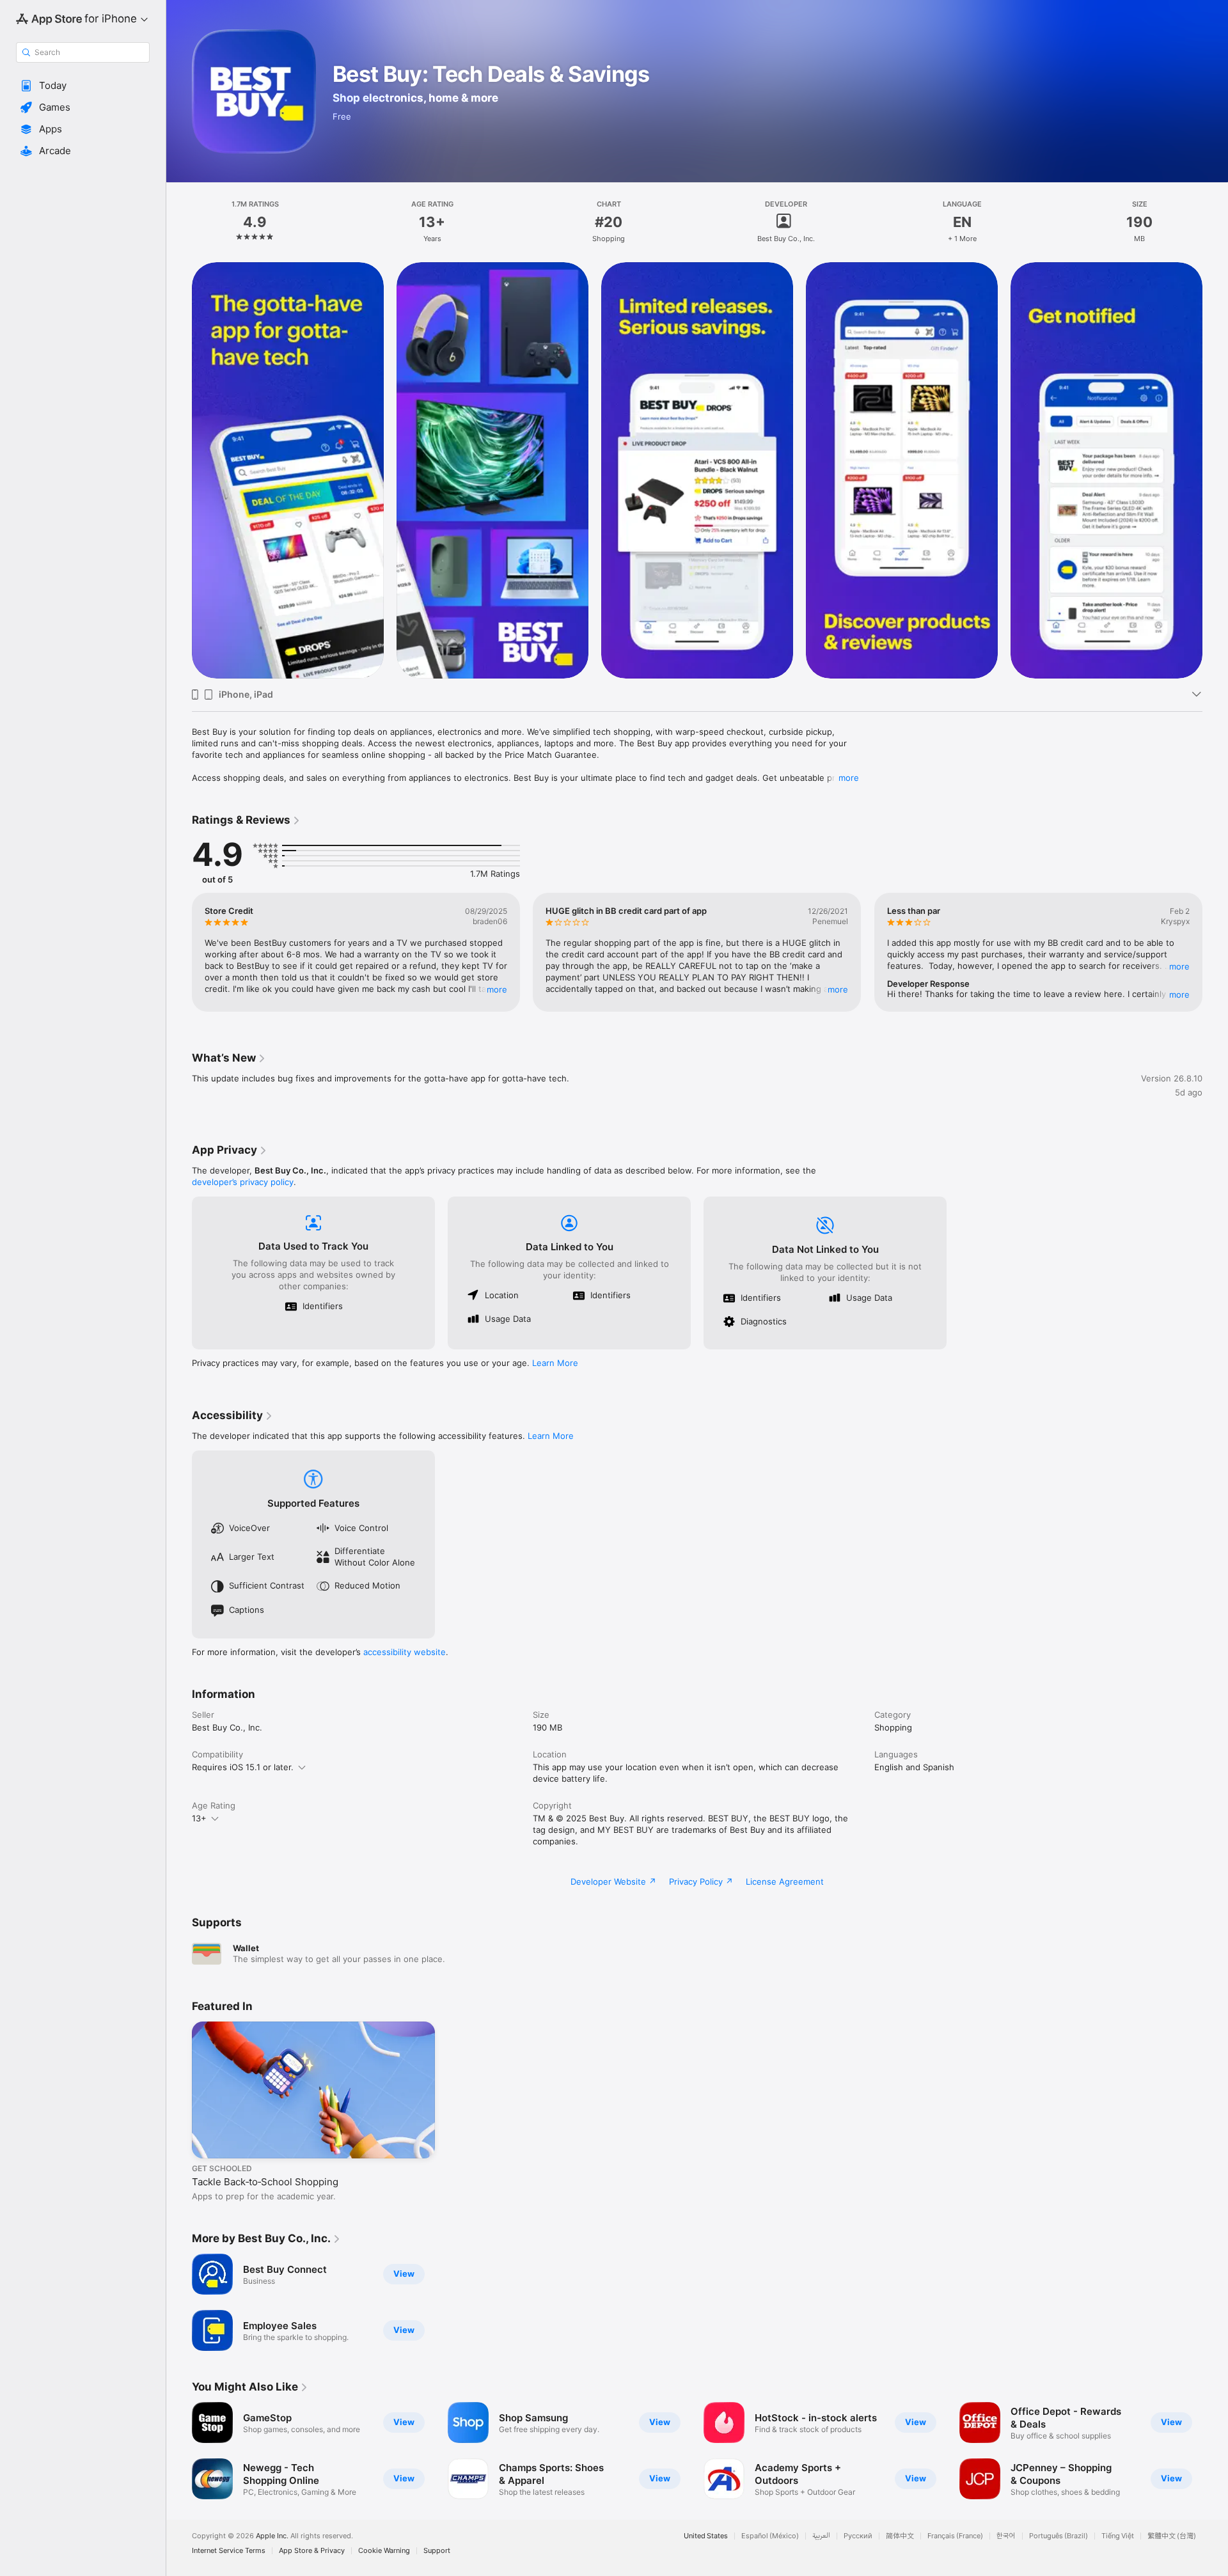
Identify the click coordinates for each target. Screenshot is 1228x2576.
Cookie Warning (384, 2551)
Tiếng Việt (1118, 2536)
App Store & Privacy (312, 2551)
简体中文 (900, 2536)
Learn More (555, 1363)
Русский (858, 2536)
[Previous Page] (179, 470)
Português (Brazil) (1059, 2536)
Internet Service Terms (229, 2551)
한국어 (1006, 2536)
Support (437, 2551)
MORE (497, 989)
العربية (821, 2536)
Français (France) (955, 2536)
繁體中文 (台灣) (1172, 2536)
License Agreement (785, 1881)
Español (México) (770, 2536)
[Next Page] (1215, 470)
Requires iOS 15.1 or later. (243, 1767)
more (849, 778)
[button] (83, 86)
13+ (199, 1818)
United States (706, 2536)
